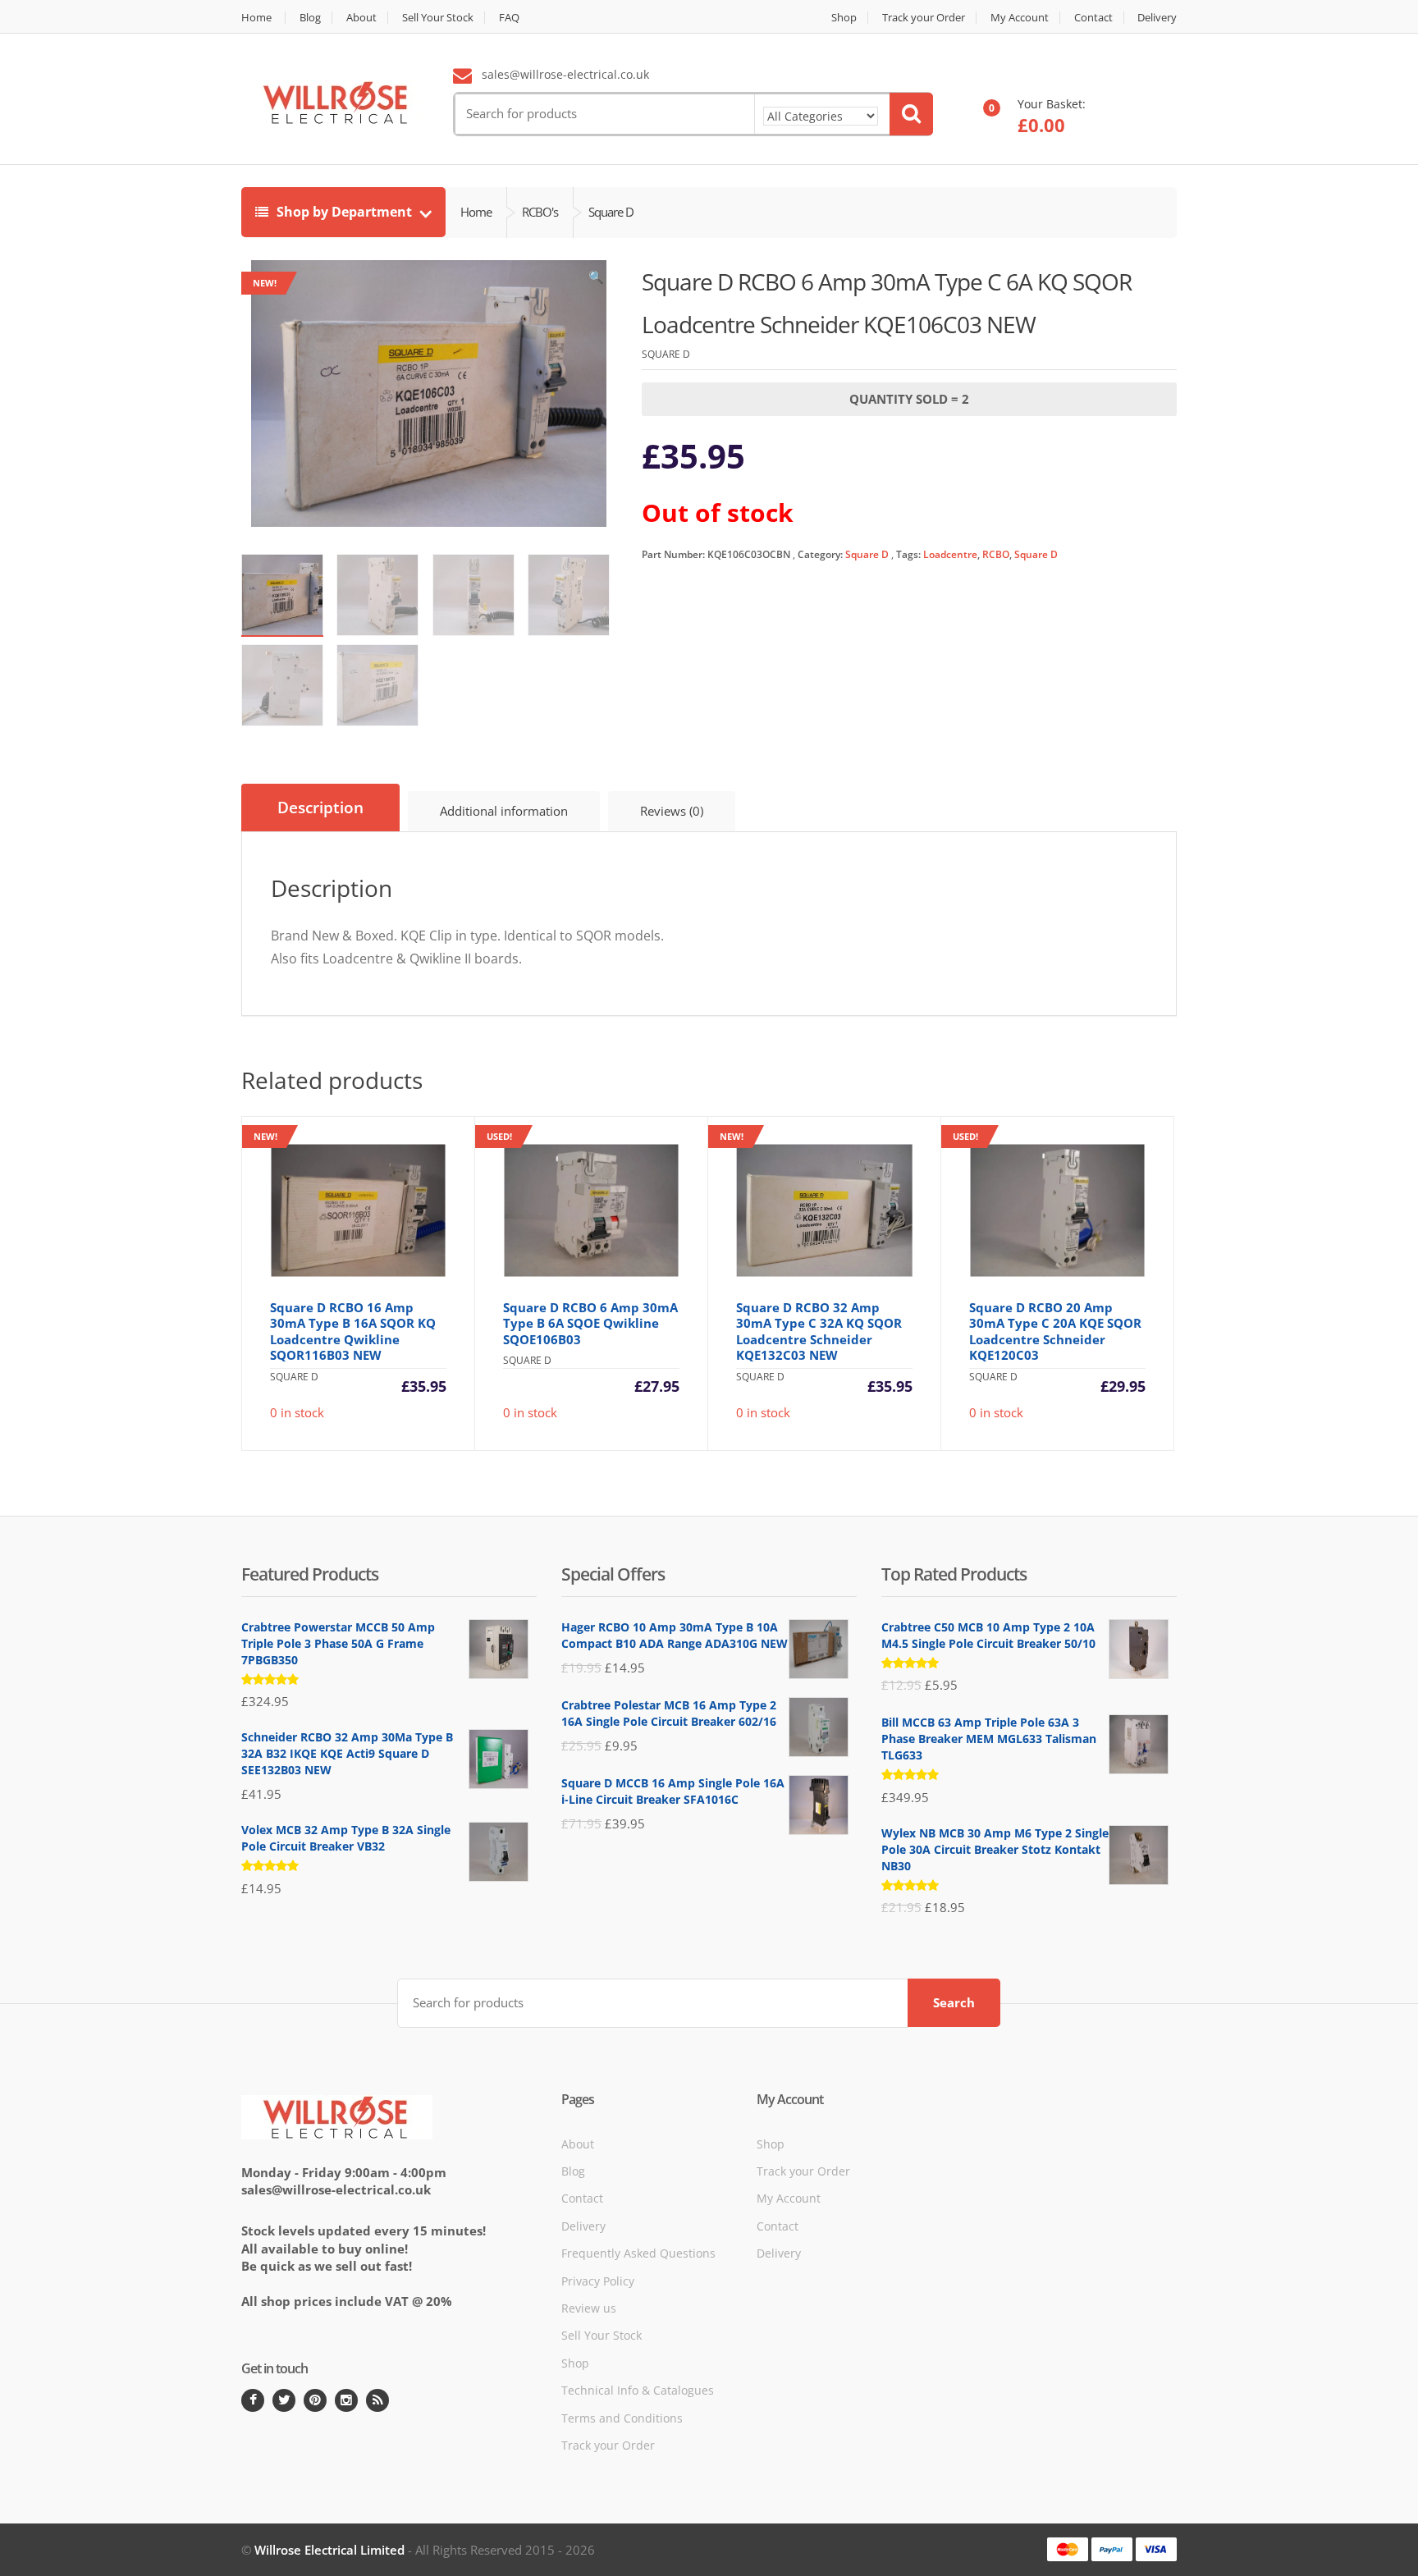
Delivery (1157, 18)
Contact (1093, 18)
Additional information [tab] (504, 811)
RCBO (996, 554)
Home (256, 18)
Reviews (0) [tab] (672, 811)
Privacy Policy (598, 2281)
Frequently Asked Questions (638, 2253)
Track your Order (924, 18)
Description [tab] (320, 808)
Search (954, 2002)
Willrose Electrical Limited (329, 2550)
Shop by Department (344, 212)
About (361, 18)
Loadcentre (950, 554)
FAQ (509, 18)
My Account (1020, 18)
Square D (867, 554)
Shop (844, 18)
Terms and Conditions (622, 2418)
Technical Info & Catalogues (638, 2390)
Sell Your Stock (438, 18)
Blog (310, 18)
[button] (597, 281)
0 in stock (350, 1276)
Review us (589, 2308)
